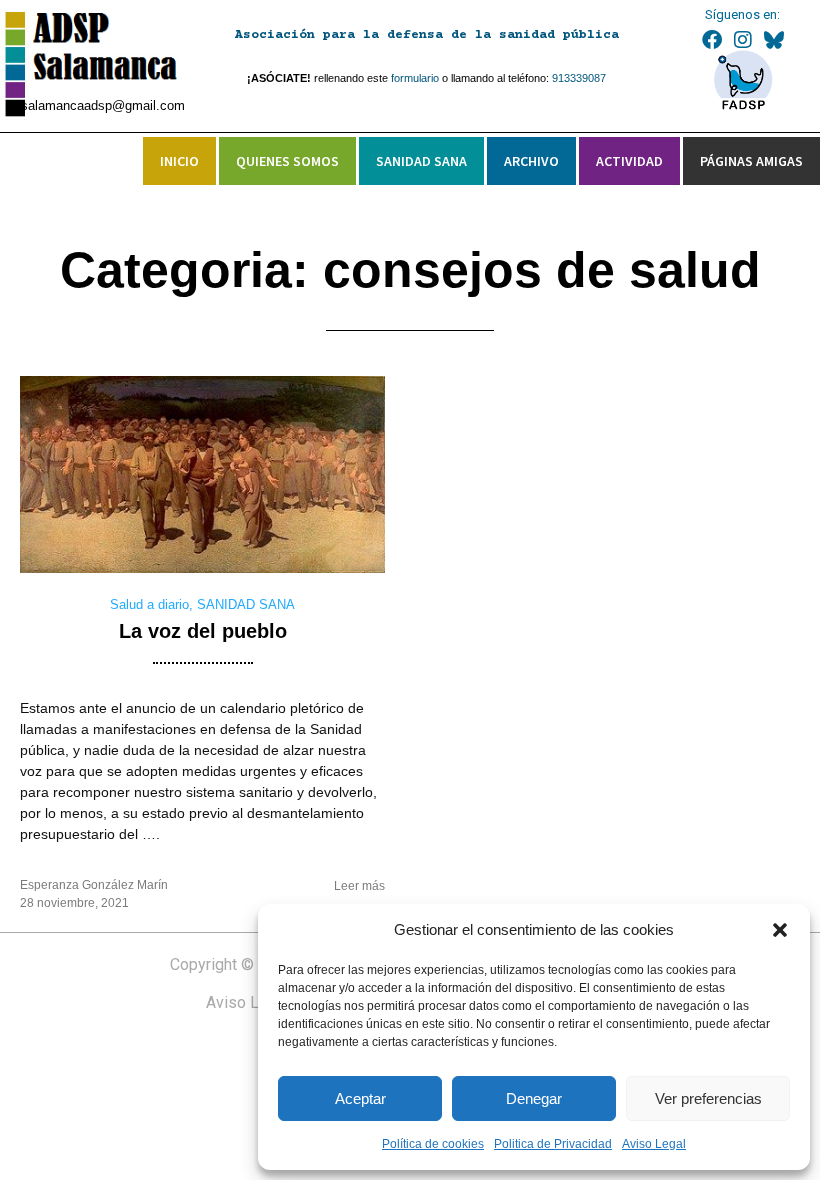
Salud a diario (149, 604)
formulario (415, 78)
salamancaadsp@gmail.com (103, 105)
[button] (780, 930)
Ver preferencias (708, 1098)
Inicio (179, 161)
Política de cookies (433, 1144)
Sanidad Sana (421, 161)
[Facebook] (712, 40)
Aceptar (360, 1098)
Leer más (359, 886)
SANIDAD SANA (246, 604)
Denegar (534, 1098)
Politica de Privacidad (553, 1144)
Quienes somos (287, 161)
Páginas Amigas (751, 161)
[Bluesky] (774, 40)
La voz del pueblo (203, 631)
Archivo (531, 161)
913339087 (579, 78)
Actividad (629, 161)
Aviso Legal (654, 1144)
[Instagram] (743, 40)
